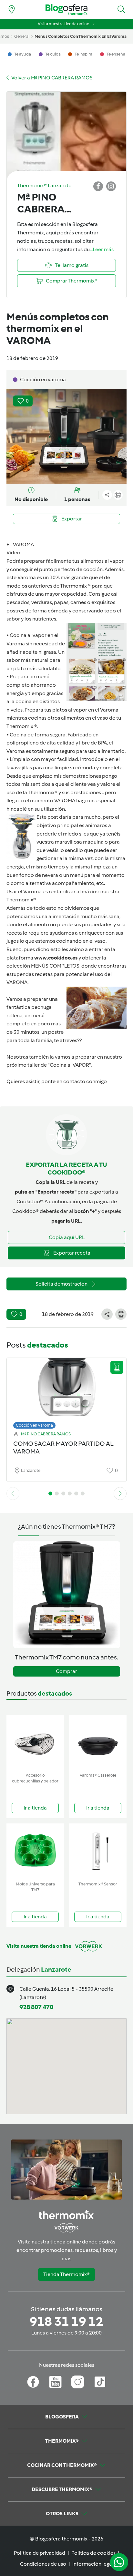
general (22, 36)
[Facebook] (33, 2382)
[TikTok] (100, 2382)
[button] (121, 9)
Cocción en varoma (34, 1425)
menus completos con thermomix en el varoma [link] (81, 36)
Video (13, 553)
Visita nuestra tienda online (63, 24)
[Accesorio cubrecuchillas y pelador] (35, 1742)
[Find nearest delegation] (12, 9)
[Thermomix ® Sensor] (98, 1851)
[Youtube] (55, 2382)
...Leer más (102, 249)
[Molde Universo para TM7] (35, 1851)
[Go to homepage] (66, 10)
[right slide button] (120, 1493)
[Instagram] (78, 2382)
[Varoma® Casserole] (98, 1742)
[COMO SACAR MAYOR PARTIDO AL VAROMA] (66, 1392)
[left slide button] (13, 1493)
